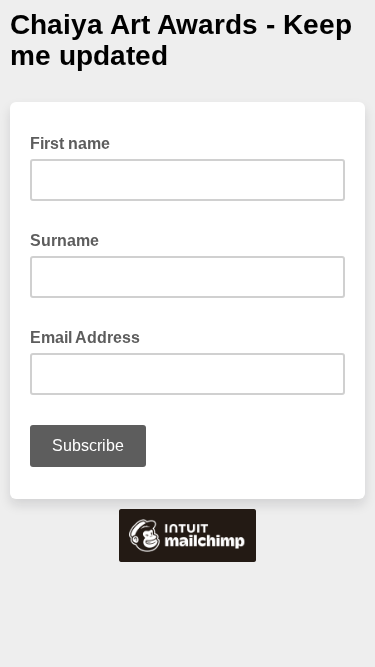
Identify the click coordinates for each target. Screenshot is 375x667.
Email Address (91, 336)
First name (76, 142)
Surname (70, 239)
